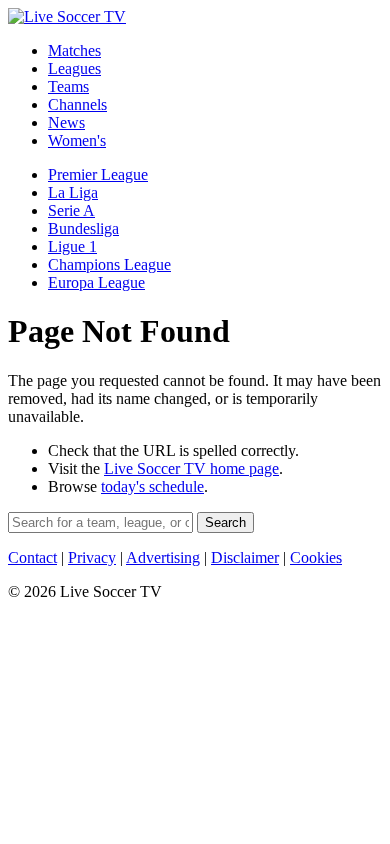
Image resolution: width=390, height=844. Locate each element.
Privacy (92, 557)
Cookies (316, 557)
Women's (77, 140)
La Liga (73, 192)
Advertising (163, 557)
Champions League (109, 264)
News (66, 122)
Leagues (74, 68)
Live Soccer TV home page (191, 468)
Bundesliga (83, 228)
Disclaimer (245, 557)
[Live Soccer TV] (67, 16)
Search (225, 522)
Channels (77, 104)
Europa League (96, 282)
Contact (32, 557)
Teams (68, 86)
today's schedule (152, 486)
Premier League (98, 174)
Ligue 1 (72, 246)
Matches (74, 50)
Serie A (71, 210)
